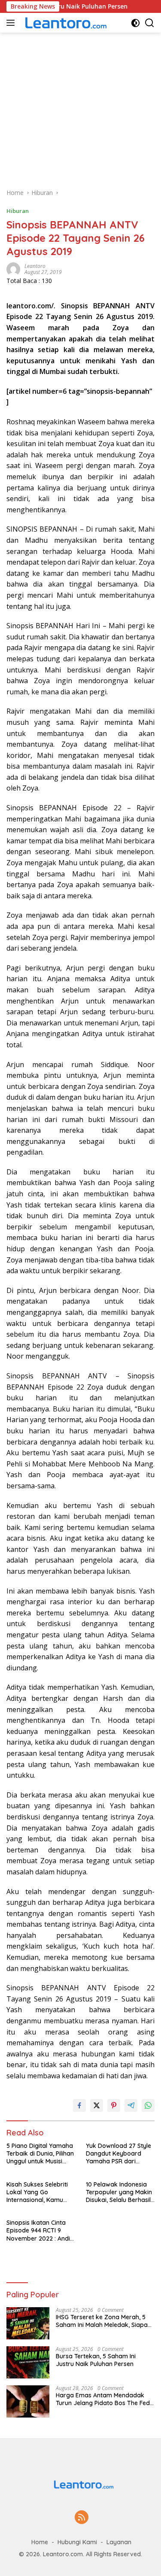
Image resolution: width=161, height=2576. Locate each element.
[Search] (150, 23)
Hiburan (18, 211)
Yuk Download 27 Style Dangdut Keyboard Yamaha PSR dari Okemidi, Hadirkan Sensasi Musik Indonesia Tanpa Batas (120, 2154)
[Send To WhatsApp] (148, 2105)
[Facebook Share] (79, 2105)
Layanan (119, 2542)
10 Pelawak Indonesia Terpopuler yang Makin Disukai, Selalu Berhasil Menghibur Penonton (119, 2192)
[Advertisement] (80, 106)
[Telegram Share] (131, 2105)
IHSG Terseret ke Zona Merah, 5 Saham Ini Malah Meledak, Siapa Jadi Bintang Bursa (102, 2321)
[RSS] (82, 2518)
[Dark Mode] (135, 23)
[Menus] (12, 23)
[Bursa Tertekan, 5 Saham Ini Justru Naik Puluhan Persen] (28, 2362)
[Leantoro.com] (64, 23)
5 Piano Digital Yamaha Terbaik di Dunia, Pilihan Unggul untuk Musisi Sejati (40, 2154)
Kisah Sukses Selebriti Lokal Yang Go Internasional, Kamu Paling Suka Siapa (37, 2192)
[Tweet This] (97, 2105)
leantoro (35, 266)
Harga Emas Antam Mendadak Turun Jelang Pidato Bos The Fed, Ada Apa (103, 2399)
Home (40, 2542)
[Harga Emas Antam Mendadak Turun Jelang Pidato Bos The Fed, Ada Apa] (28, 2401)
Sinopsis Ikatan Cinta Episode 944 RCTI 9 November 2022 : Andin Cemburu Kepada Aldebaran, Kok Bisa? (40, 2231)
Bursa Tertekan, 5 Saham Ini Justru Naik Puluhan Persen (96, 2360)
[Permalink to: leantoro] (13, 269)
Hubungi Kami (77, 2542)
